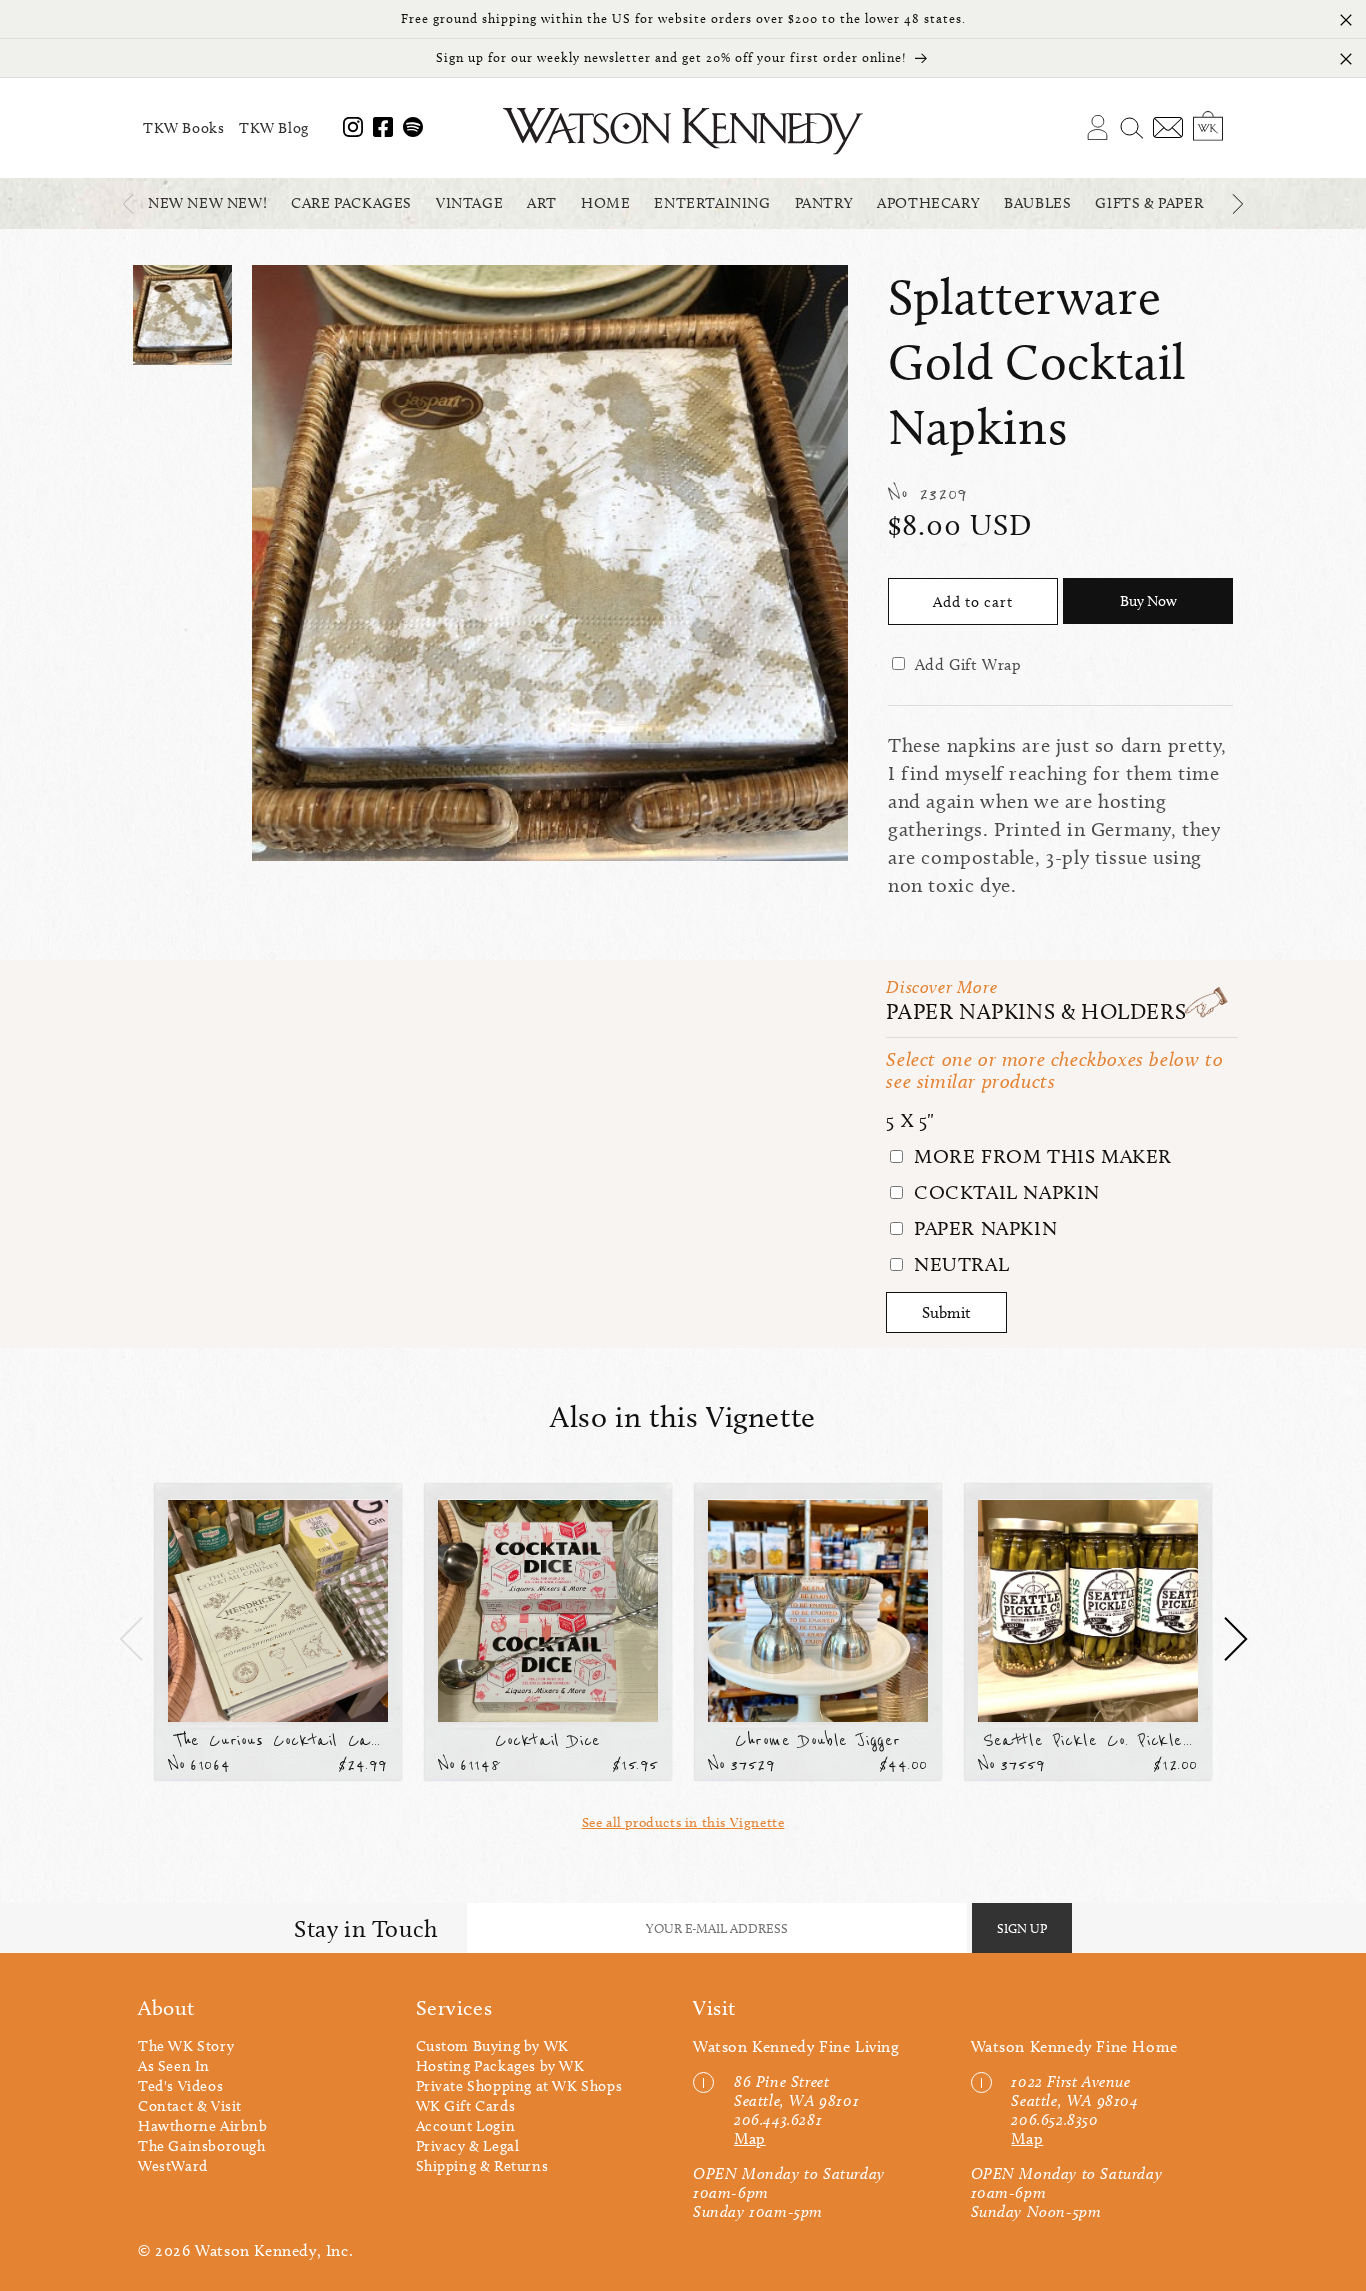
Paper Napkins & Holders (1036, 1011)
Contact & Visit (190, 2106)
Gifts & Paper (1149, 203)
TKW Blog (274, 128)
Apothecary (928, 203)
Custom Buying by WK (492, 2046)
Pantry (824, 203)
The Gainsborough (202, 2146)
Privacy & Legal (468, 2146)
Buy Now (1148, 601)
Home (605, 203)
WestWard (173, 2166)
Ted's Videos (180, 2086)
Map (750, 2138)
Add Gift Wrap (968, 664)
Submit (946, 1312)
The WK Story (186, 2046)
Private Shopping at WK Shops (519, 2086)
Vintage (469, 203)
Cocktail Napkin (1004, 1192)
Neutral (958, 1264)
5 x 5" (910, 1120)
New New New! (207, 203)
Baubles (1037, 203)
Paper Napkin (982, 1228)
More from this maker (1040, 1156)
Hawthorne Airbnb (203, 2126)
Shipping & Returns (482, 2166)
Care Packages (351, 203)
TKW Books (183, 128)
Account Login (466, 2126)
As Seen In (174, 2066)
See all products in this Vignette (683, 1822)
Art (542, 203)
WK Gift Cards (466, 2106)
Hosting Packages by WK (500, 2066)
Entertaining (712, 203)
